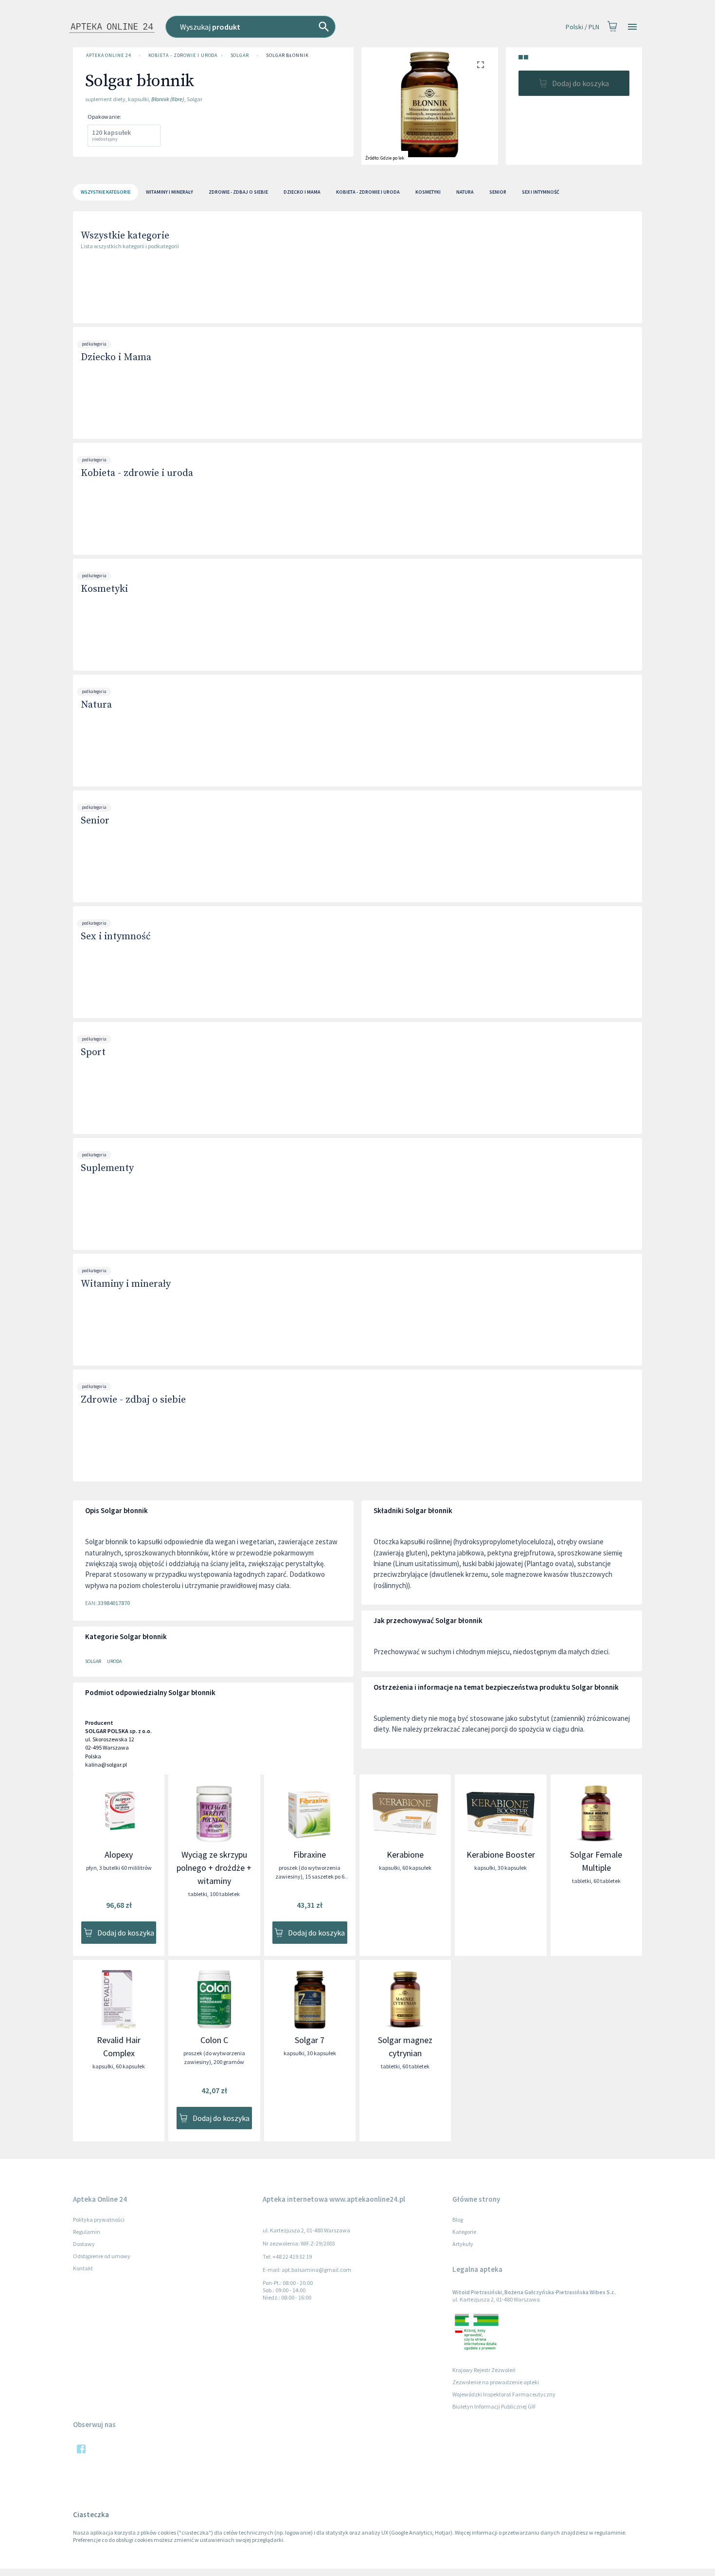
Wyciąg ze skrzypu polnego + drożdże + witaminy (214, 1868)
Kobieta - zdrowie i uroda (183, 55)
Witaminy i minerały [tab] (170, 192)
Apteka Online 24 (109, 55)
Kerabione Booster (501, 1854)
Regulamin (87, 2232)
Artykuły (463, 2244)
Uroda (114, 1661)
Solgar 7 (310, 2040)
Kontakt (83, 2268)
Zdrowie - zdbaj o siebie (133, 1400)
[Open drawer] (632, 27)
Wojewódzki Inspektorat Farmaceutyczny (504, 2394)
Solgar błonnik (287, 55)
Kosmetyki (104, 589)
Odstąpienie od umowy (102, 2256)
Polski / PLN (582, 27)
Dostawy (84, 2244)
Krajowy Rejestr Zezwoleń (484, 2370)
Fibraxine (310, 1854)
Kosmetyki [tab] (428, 192)
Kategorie (464, 2232)
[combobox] (299, 27)
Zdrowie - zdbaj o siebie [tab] (238, 192)
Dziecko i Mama (116, 357)
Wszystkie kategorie (125, 236)
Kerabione (405, 1854)
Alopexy (119, 1854)
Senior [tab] (498, 192)
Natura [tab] (465, 192)
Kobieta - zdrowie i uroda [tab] (368, 192)
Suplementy (107, 1168)
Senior (95, 821)
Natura (96, 705)
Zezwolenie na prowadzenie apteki (496, 2382)
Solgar (240, 55)
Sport (93, 1052)
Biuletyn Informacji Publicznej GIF (494, 2406)
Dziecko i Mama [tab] (302, 192)
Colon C (214, 2040)
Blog (458, 2220)
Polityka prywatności (99, 2220)
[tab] (106, 192)
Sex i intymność (116, 937)
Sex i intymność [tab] (541, 192)
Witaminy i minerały (126, 1284)
